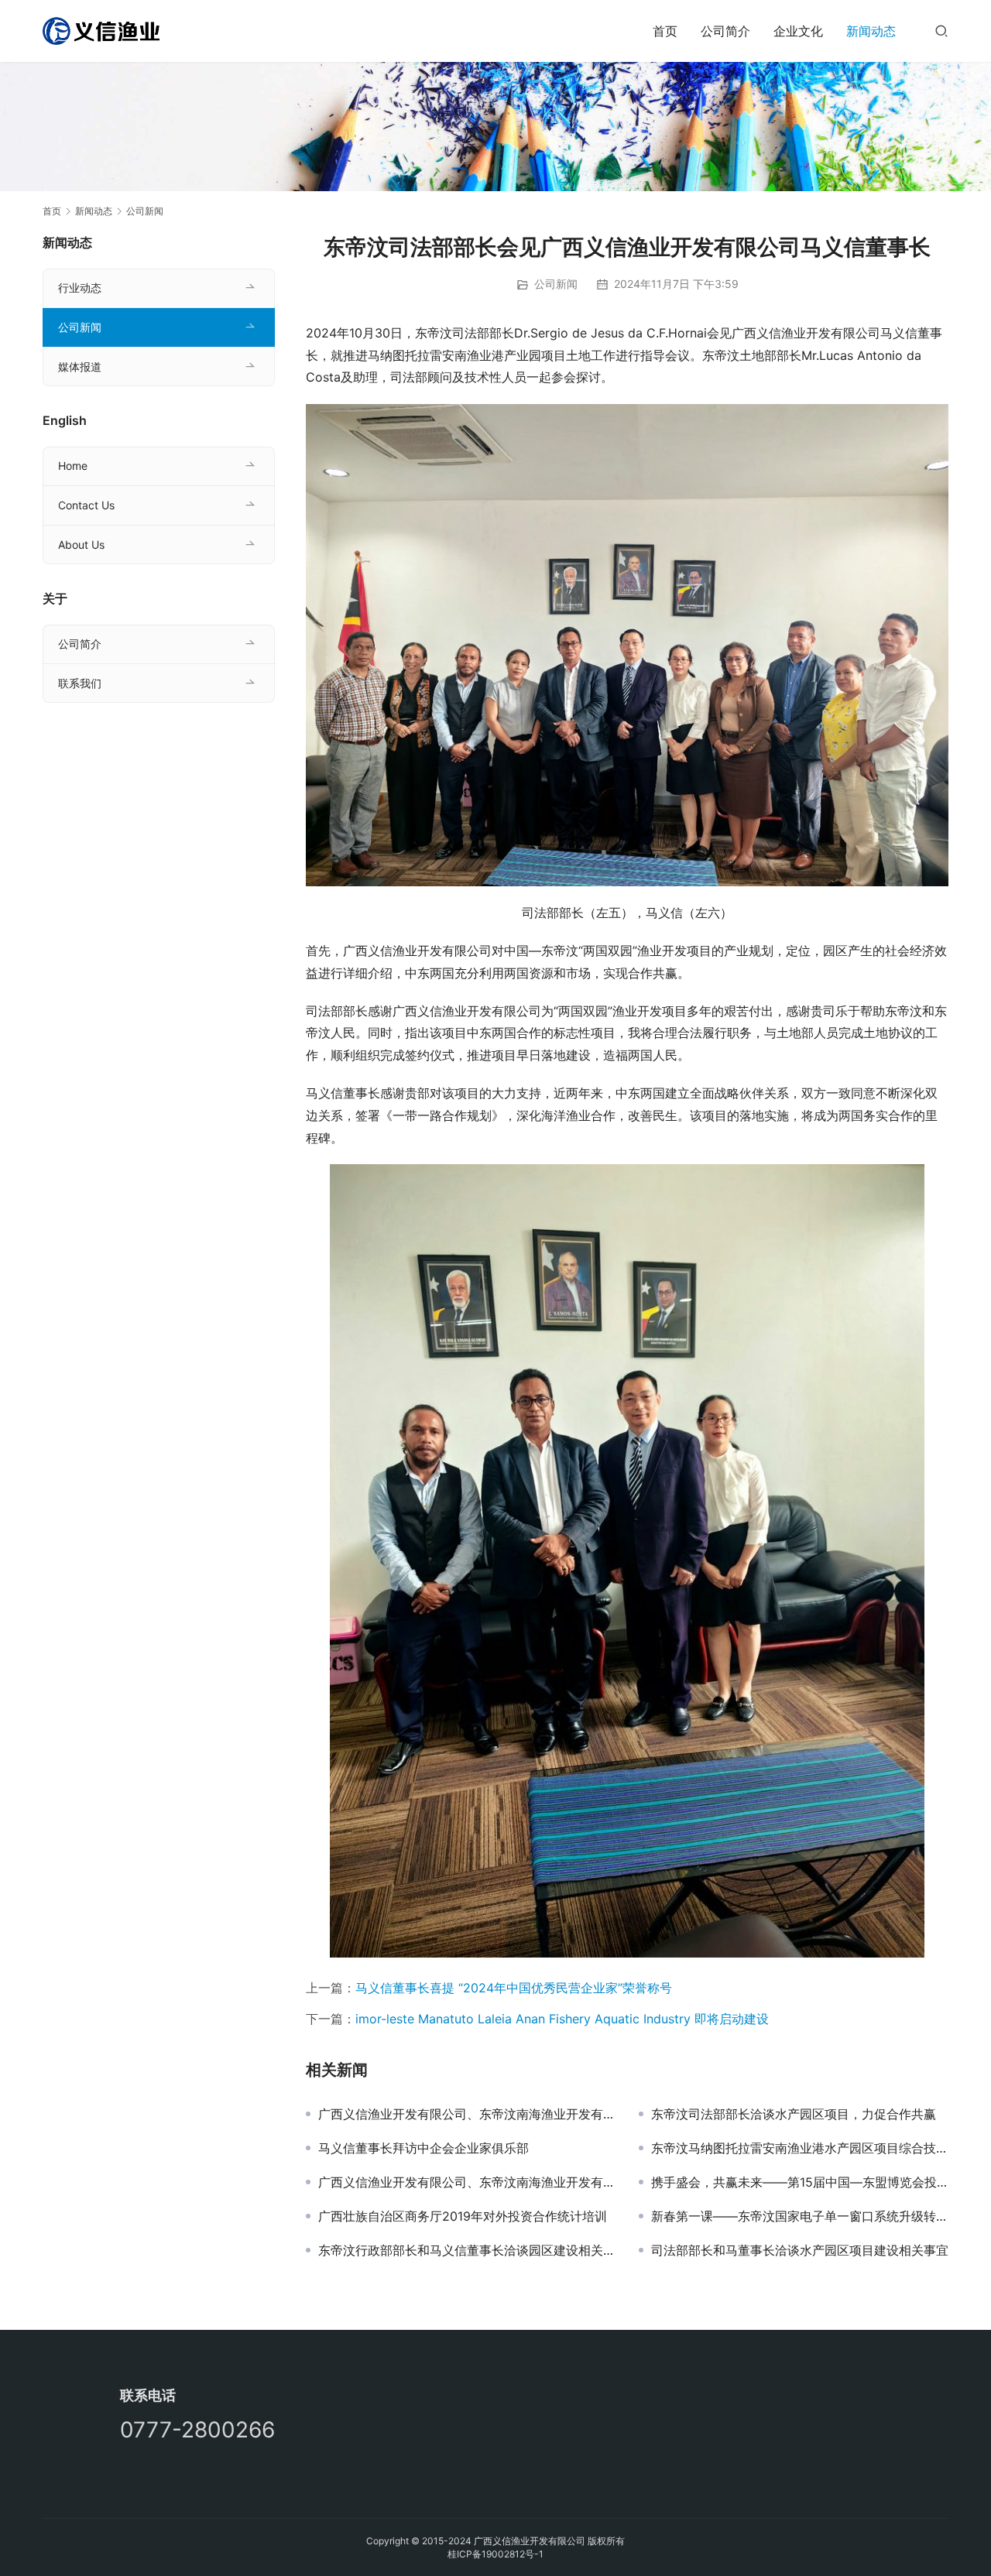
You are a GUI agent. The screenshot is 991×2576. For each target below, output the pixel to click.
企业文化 (798, 31)
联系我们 (80, 683)
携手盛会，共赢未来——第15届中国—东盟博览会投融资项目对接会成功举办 (800, 2182)
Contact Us (86, 505)
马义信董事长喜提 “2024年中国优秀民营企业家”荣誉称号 (514, 1988)
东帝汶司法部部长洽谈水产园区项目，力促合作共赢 (794, 2114)
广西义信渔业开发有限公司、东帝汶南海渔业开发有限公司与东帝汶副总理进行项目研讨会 (467, 2182)
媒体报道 (80, 367)
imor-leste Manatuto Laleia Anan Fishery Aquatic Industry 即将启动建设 (562, 2019)
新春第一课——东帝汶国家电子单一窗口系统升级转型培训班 (800, 2216)
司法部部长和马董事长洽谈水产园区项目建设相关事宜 (800, 2250)
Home (73, 466)
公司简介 (725, 31)
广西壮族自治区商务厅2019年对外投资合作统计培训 (463, 2216)
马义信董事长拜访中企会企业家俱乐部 (423, 2148)
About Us (81, 545)
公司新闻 (556, 284)
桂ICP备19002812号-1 (495, 2554)
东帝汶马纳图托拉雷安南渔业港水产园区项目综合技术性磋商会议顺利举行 (800, 2148)
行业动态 (80, 288)
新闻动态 (871, 31)
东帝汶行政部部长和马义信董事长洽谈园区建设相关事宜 (467, 2250)
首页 (665, 31)
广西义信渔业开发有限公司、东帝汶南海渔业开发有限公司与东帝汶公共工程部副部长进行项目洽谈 (467, 2114)
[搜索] (941, 31)
